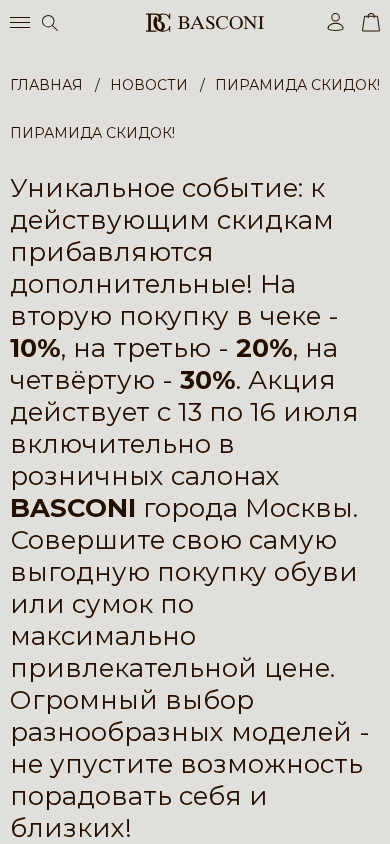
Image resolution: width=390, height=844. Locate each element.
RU (376, 811)
